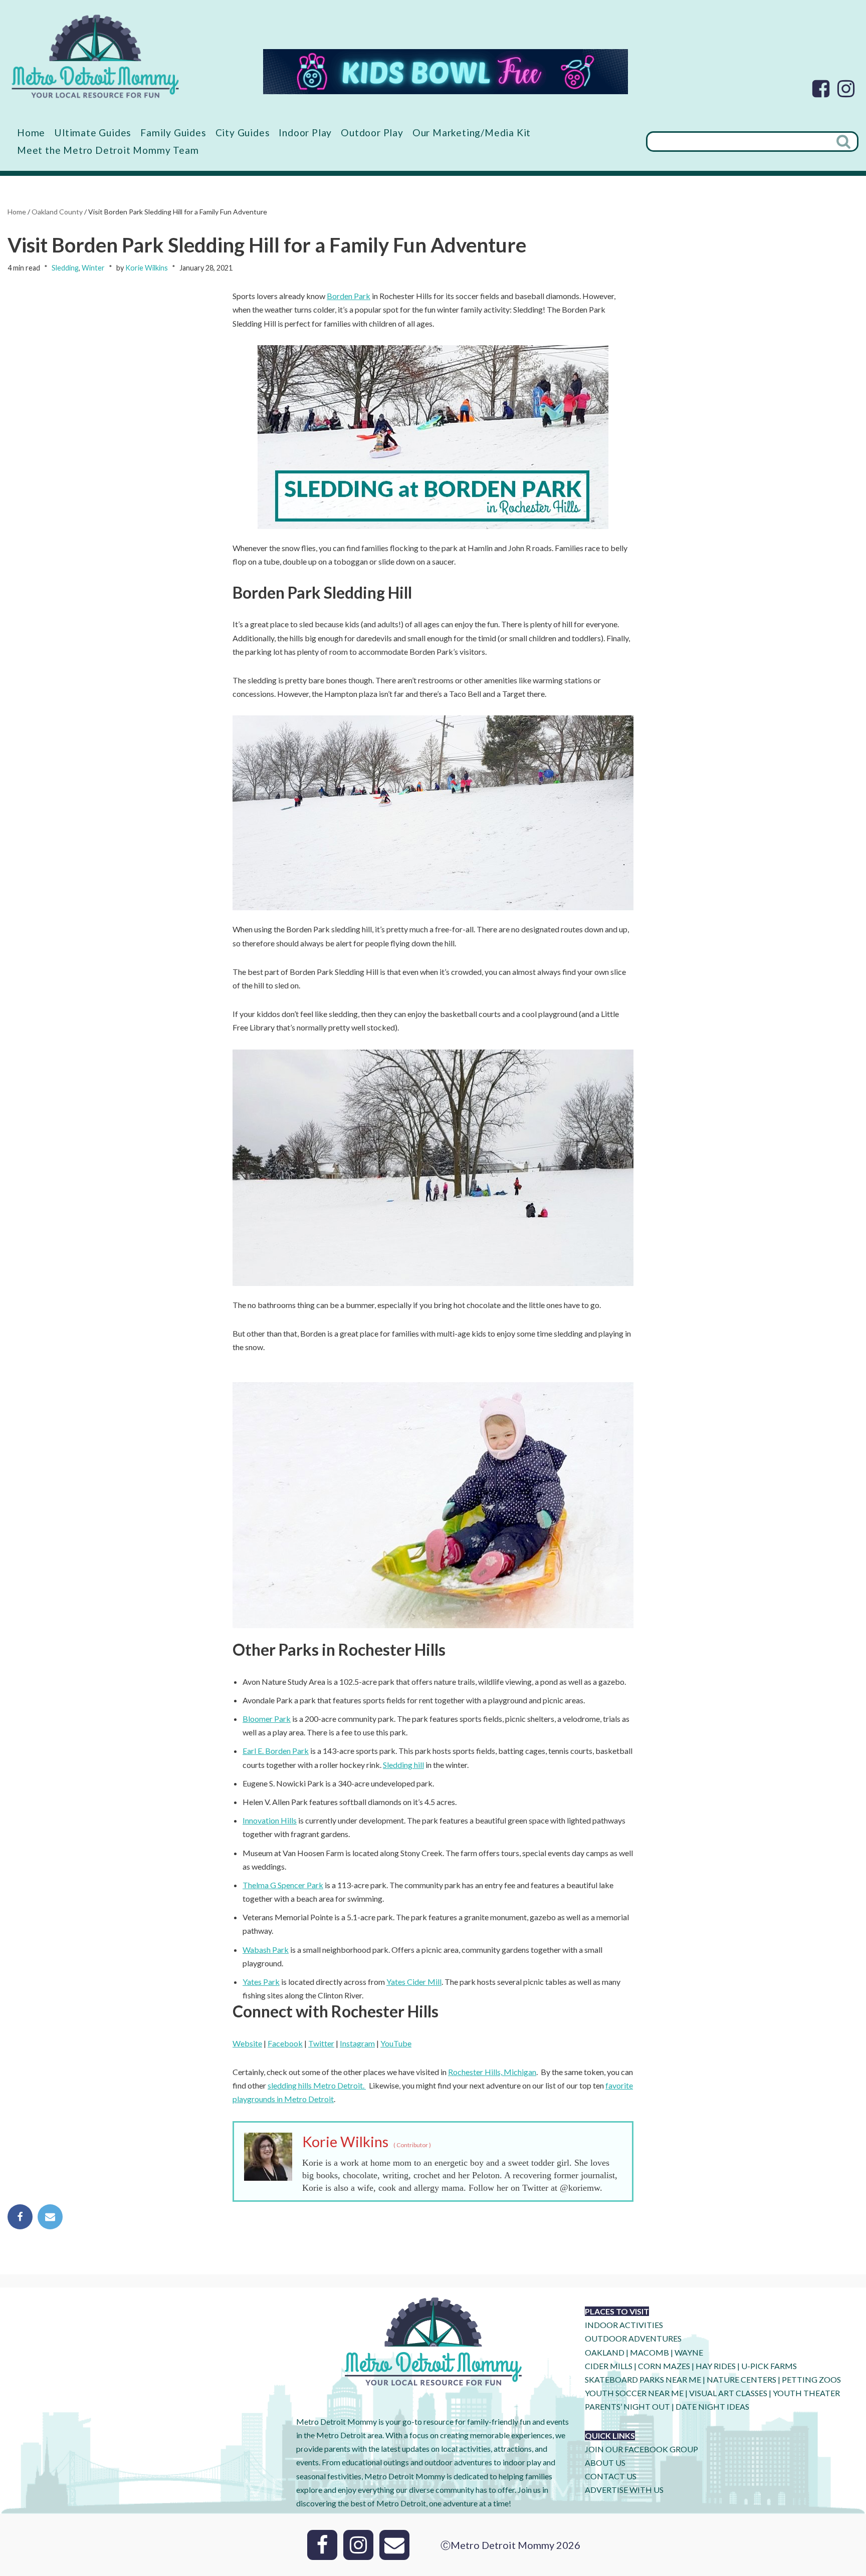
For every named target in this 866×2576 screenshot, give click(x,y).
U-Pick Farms (769, 2366)
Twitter (321, 2043)
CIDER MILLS (609, 2366)
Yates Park (261, 1982)
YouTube (396, 2043)
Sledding (65, 268)
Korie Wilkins (147, 268)
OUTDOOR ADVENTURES (633, 2338)
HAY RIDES (716, 2366)
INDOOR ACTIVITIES (624, 2325)
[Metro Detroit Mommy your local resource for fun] (95, 56)
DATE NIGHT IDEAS (712, 2406)
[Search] (844, 142)
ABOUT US (605, 2463)
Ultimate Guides (93, 133)
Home (31, 133)
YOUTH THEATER (806, 2393)
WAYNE (689, 2352)
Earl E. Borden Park (276, 1751)
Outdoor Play (372, 133)
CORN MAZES (664, 2366)
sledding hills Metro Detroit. (317, 2085)
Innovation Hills (270, 1820)
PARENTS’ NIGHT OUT (627, 2406)
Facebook (285, 2043)
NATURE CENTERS (741, 2379)
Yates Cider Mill (414, 1982)
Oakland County (57, 212)
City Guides (243, 133)
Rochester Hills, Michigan (492, 2072)
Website (247, 2043)
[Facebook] (821, 89)
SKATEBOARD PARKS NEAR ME (644, 2379)
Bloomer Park (267, 1719)
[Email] (50, 2217)
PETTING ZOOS (811, 2379)
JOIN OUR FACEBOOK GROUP (641, 2449)
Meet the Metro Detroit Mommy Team (108, 150)
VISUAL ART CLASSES (728, 2393)
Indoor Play (305, 133)
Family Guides (173, 133)
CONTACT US (611, 2476)
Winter (93, 268)
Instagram (357, 2043)
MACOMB (649, 2352)
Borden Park (349, 296)
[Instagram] (846, 89)
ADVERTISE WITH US (624, 2490)
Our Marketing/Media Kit (472, 133)
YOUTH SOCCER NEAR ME (634, 2393)
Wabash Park (266, 1950)
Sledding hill (403, 1765)
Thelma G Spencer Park (283, 1885)
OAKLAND (605, 2352)
